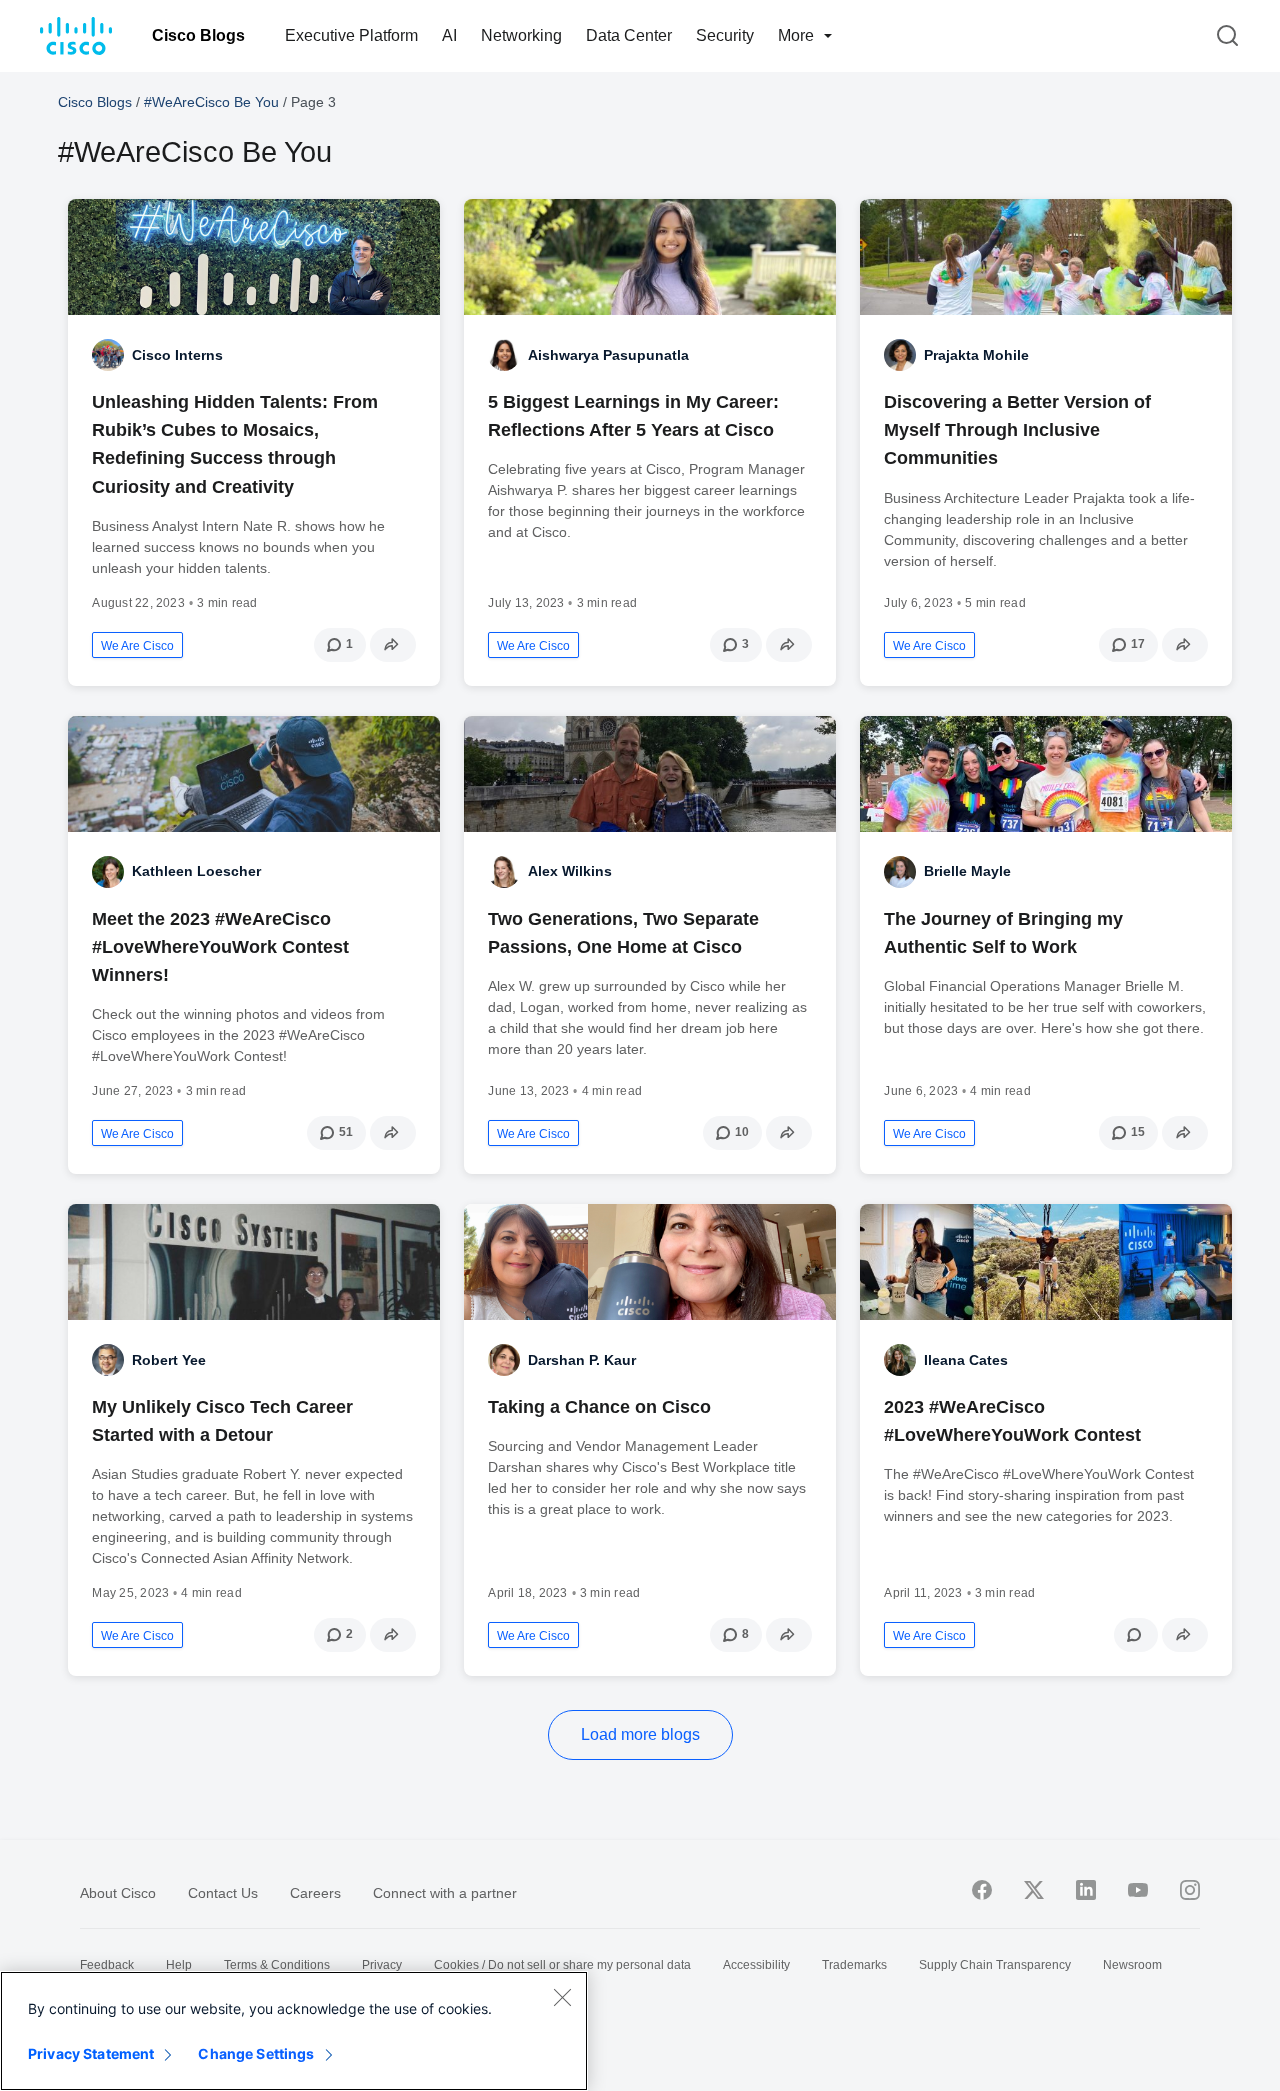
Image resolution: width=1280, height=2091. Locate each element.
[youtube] (1138, 1890)
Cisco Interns (177, 355)
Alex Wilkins (570, 871)
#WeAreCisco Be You (211, 102)
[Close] (562, 1997)
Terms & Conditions (277, 1965)
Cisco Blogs (198, 35)
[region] (294, 2031)
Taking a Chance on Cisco (599, 1407)
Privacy (382, 1965)
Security (725, 35)
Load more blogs (640, 1734)
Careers (315, 1893)
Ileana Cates (966, 1360)
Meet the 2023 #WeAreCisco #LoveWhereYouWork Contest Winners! (220, 947)
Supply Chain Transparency (995, 1965)
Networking (521, 35)
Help (179, 1965)
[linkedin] (1086, 1890)
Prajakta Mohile (976, 355)
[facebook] (982, 1890)
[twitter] (1034, 1890)
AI (449, 35)
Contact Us (223, 1893)
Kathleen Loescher (196, 871)
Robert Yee (169, 1360)
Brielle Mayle (967, 871)
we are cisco (137, 646)
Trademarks (854, 1965)
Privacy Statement (91, 2053)
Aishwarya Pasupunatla (608, 355)
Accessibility (756, 1965)
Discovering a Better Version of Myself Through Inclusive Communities (1017, 430)
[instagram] (1190, 1890)
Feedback (107, 1965)
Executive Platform (351, 35)
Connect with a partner (445, 1893)
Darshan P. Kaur (582, 1360)
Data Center (629, 35)
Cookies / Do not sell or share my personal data (562, 1965)
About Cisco (118, 1893)
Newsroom (1132, 1965)
